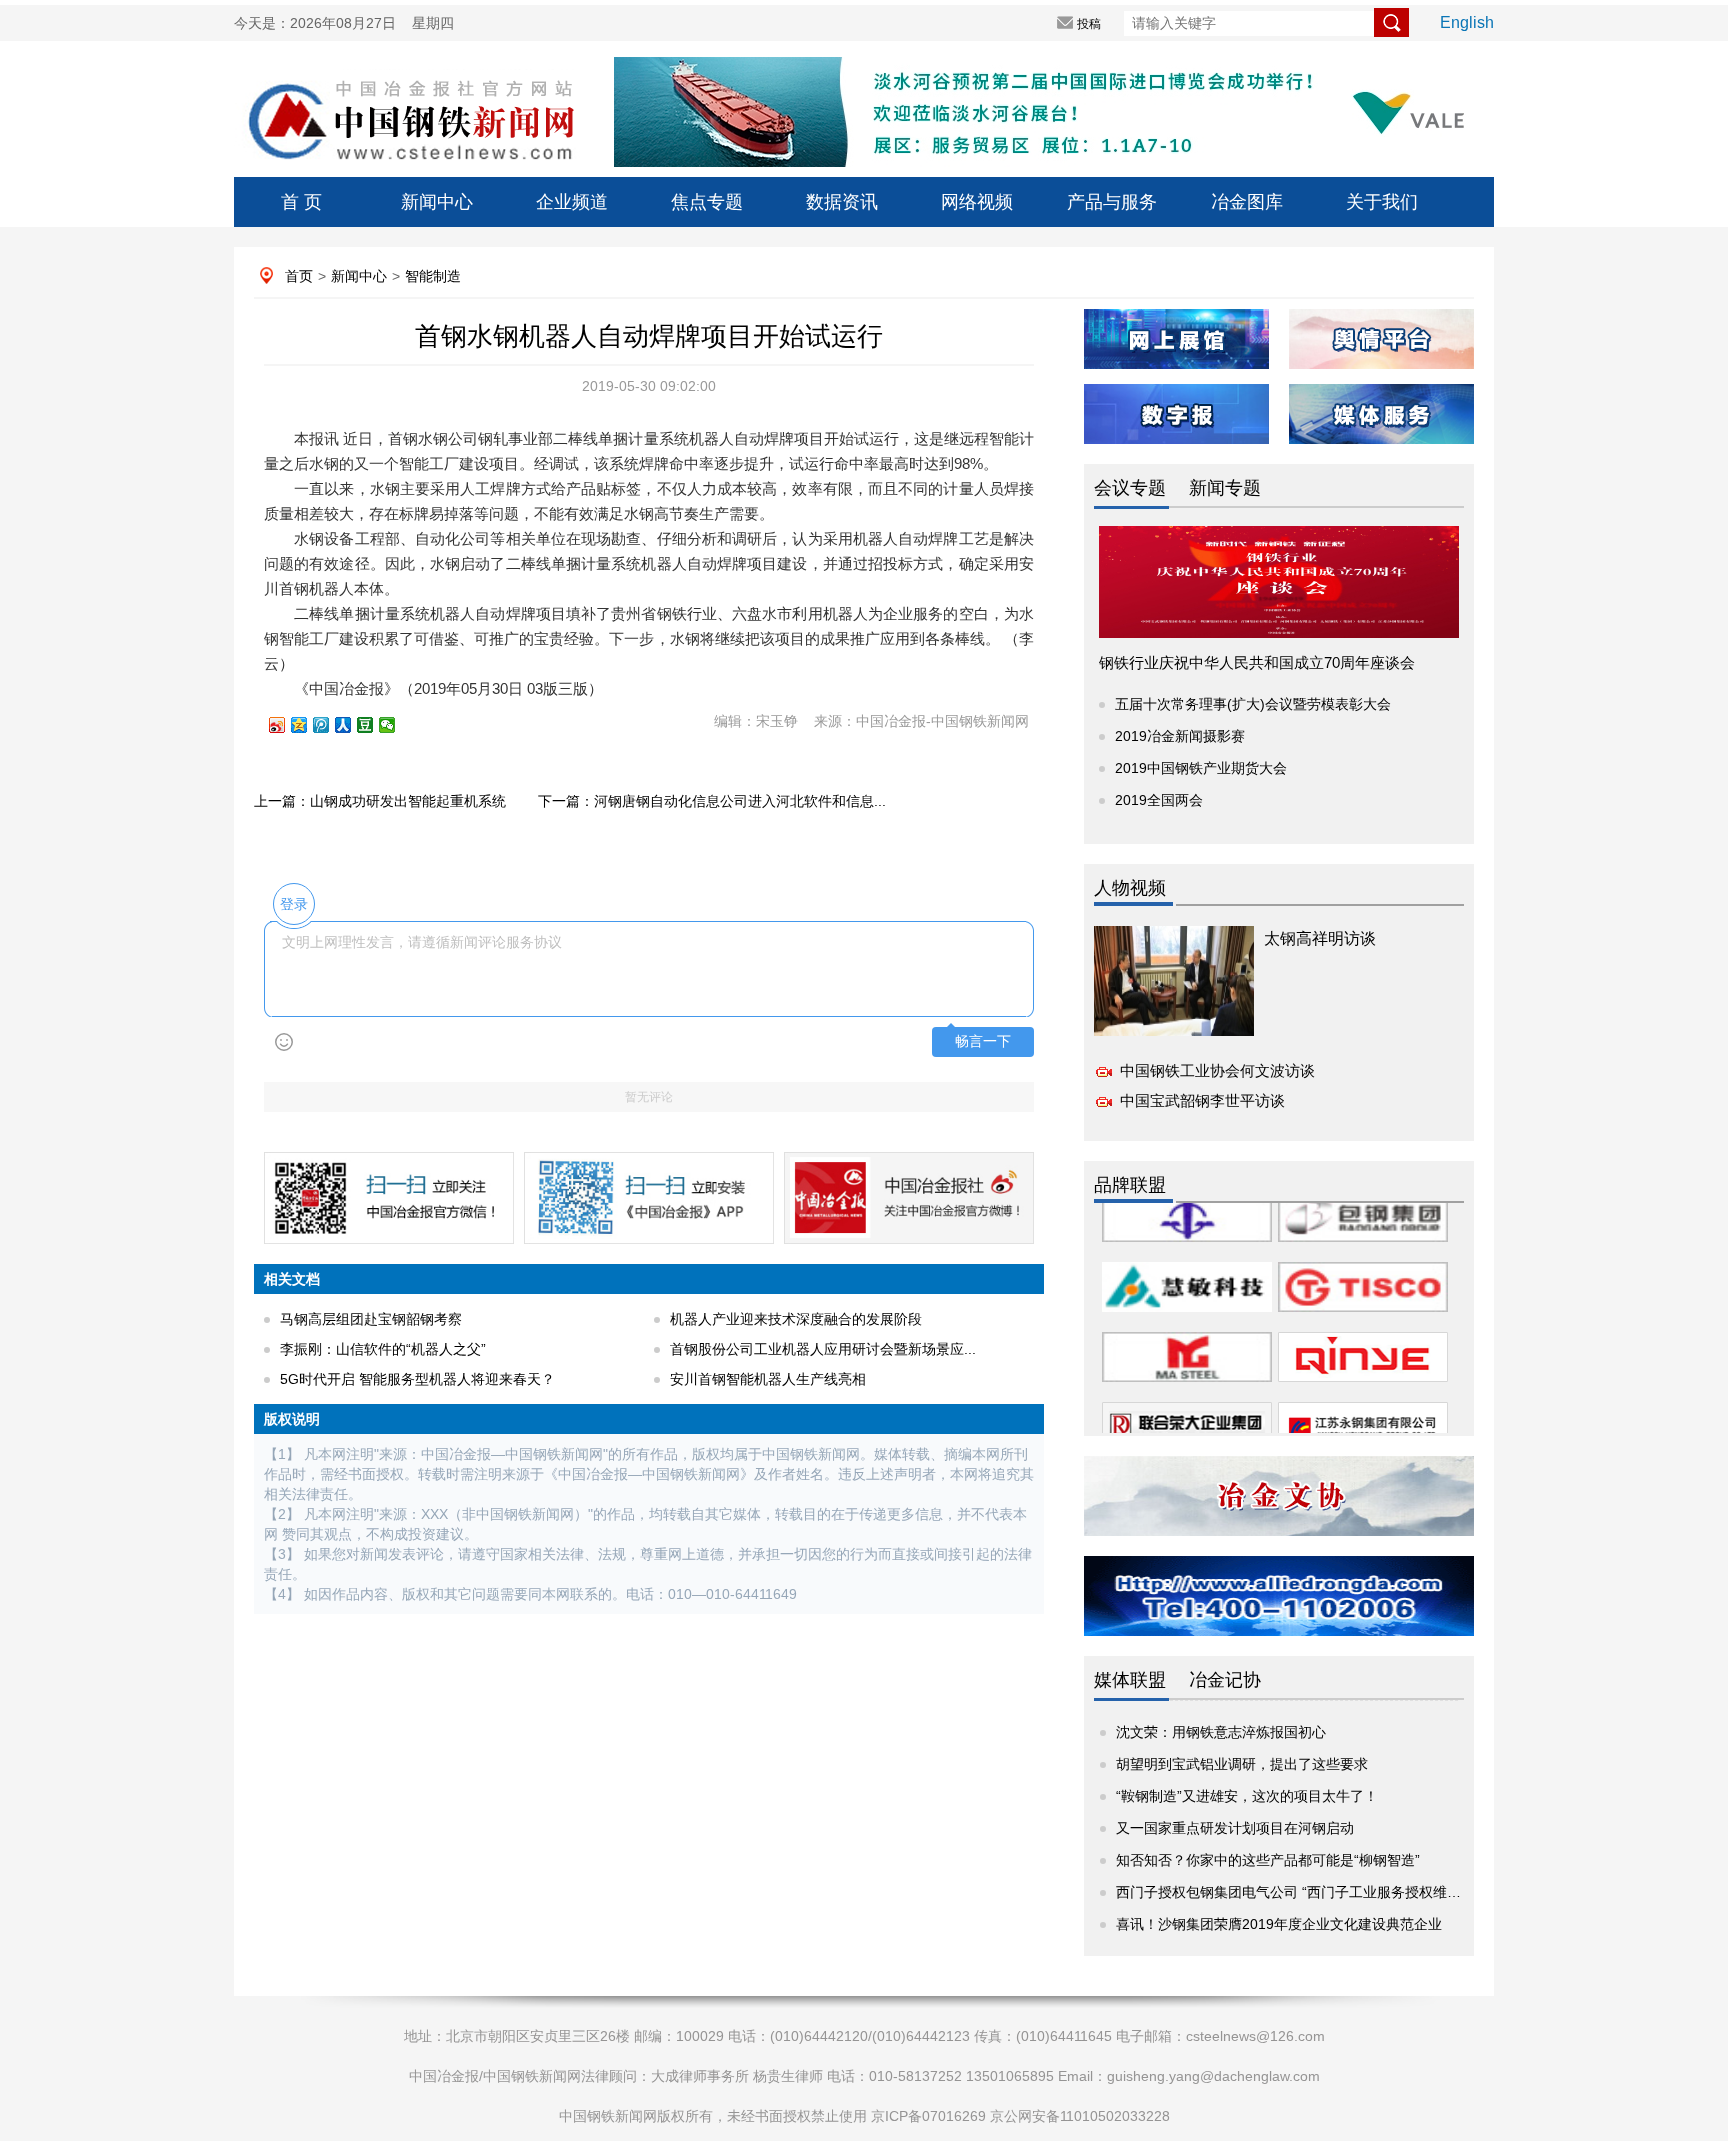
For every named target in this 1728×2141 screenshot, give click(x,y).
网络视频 (977, 202)
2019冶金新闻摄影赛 (1180, 736)
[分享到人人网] (352, 725)
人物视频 (1130, 888)
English (1467, 22)
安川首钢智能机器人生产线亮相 (768, 1379)
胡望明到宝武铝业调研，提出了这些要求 (1242, 1764)
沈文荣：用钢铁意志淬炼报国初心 (1221, 1732)
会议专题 (1130, 488)
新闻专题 (1225, 488)
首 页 (301, 202)
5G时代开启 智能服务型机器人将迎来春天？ (417, 1379)
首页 (299, 276)
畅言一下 (983, 1041)
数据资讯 (842, 202)
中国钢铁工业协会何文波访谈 (1217, 1070)
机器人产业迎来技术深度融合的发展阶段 (796, 1319)
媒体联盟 (1130, 1680)
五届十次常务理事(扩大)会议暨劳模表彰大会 (1253, 704)
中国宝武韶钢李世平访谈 (1202, 1100)
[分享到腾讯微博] (330, 725)
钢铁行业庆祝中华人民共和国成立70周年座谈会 (1257, 662)
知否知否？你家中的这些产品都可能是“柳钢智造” (1268, 1860)
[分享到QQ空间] (308, 725)
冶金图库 (1247, 202)
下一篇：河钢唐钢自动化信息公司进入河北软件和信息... (712, 801)
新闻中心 (437, 202)
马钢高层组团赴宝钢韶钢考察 (371, 1319)
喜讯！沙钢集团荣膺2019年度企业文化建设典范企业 (1279, 1924)
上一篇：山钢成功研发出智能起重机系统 (380, 801)
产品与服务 (1112, 202)
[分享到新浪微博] (286, 725)
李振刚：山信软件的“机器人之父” (383, 1349)
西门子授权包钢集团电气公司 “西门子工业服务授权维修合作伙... (1315, 1892)
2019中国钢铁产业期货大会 (1201, 768)
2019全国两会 (1159, 800)
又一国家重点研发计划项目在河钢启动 (1235, 1828)
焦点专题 (707, 202)
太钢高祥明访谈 (1320, 938)
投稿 (1089, 24)
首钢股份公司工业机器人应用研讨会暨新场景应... (823, 1349)
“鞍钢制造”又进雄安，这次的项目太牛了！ (1247, 1796)
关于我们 (1382, 202)
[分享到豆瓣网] (374, 725)
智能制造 (433, 276)
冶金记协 (1225, 1680)
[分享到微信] (396, 725)
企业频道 (572, 202)
